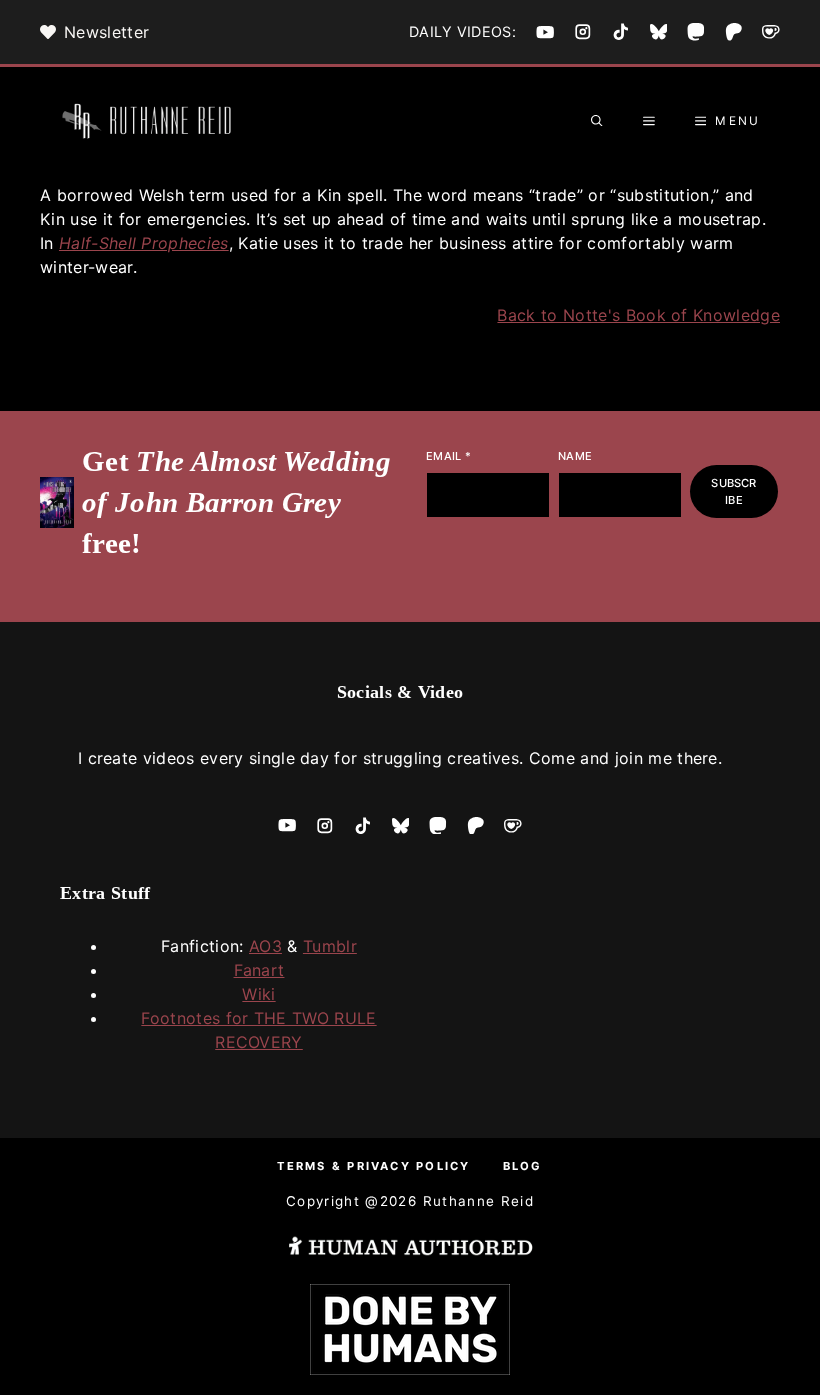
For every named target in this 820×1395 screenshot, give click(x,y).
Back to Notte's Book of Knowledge (638, 315)
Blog (523, 1166)
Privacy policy (408, 1166)
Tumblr (330, 946)
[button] (597, 121)
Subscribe (733, 491)
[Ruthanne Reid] (150, 121)
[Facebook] (545, 32)
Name (575, 456)
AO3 (265, 946)
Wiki (258, 994)
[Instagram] (583, 32)
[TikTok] (621, 32)
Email (448, 456)
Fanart (259, 970)
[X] (659, 32)
